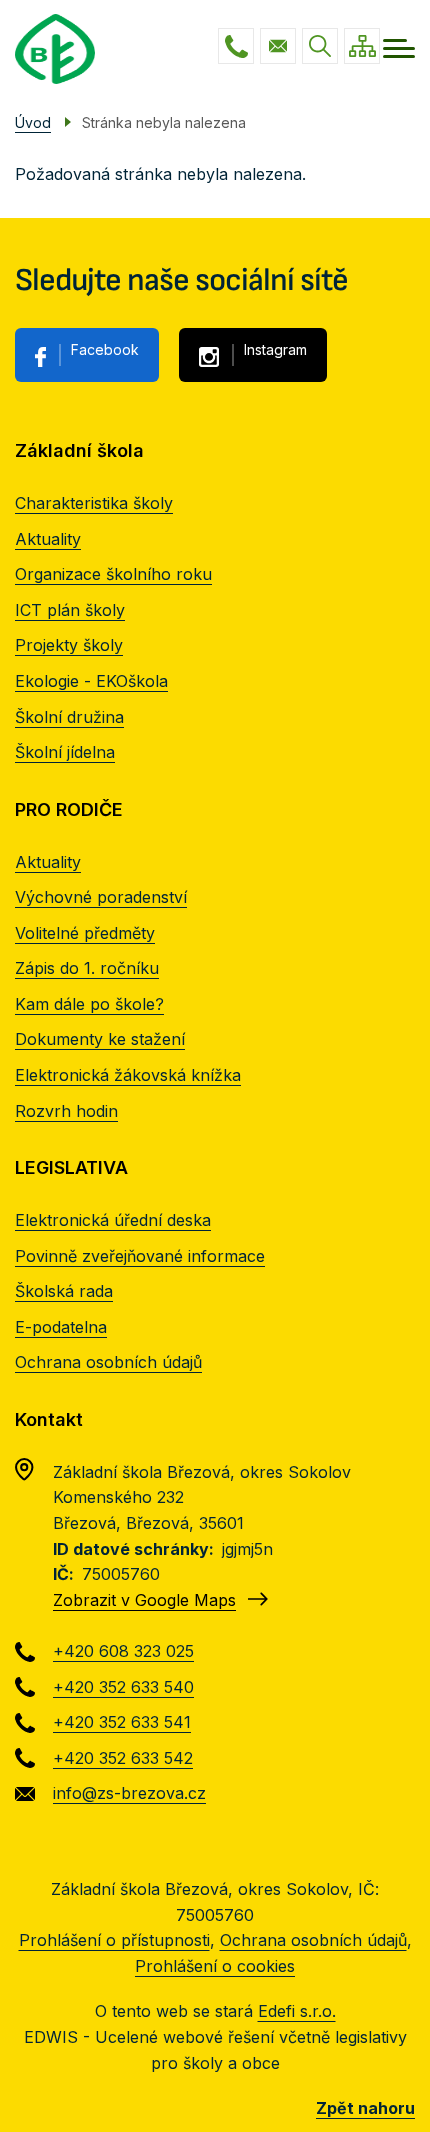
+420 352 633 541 (122, 1722)
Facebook (105, 349)
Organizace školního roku (113, 574)
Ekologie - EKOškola (91, 681)
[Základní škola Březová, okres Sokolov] (55, 49)
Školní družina (69, 717)
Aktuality (48, 539)
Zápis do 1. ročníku (87, 968)
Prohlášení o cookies (215, 1966)
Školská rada (64, 1291)
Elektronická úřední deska (113, 1220)
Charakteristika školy (94, 503)
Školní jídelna (65, 752)
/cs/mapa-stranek (362, 46)
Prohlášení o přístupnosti (114, 1940)
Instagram (275, 349)
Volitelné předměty (85, 933)
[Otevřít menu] (399, 48)
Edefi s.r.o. (297, 2011)
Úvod (33, 122)
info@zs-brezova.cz (278, 46)
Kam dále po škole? (89, 1004)
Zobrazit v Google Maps (144, 1600)
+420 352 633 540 (123, 1687)
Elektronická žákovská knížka (128, 1075)
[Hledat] (320, 46)
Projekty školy (69, 645)
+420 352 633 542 (123, 1758)
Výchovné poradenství (101, 897)
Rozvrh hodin (66, 1111)
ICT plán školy (70, 610)
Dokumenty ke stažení (100, 1039)
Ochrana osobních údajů (108, 1362)
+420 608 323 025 (236, 46)
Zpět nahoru (365, 2108)
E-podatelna (61, 1327)
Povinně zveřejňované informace (140, 1256)
